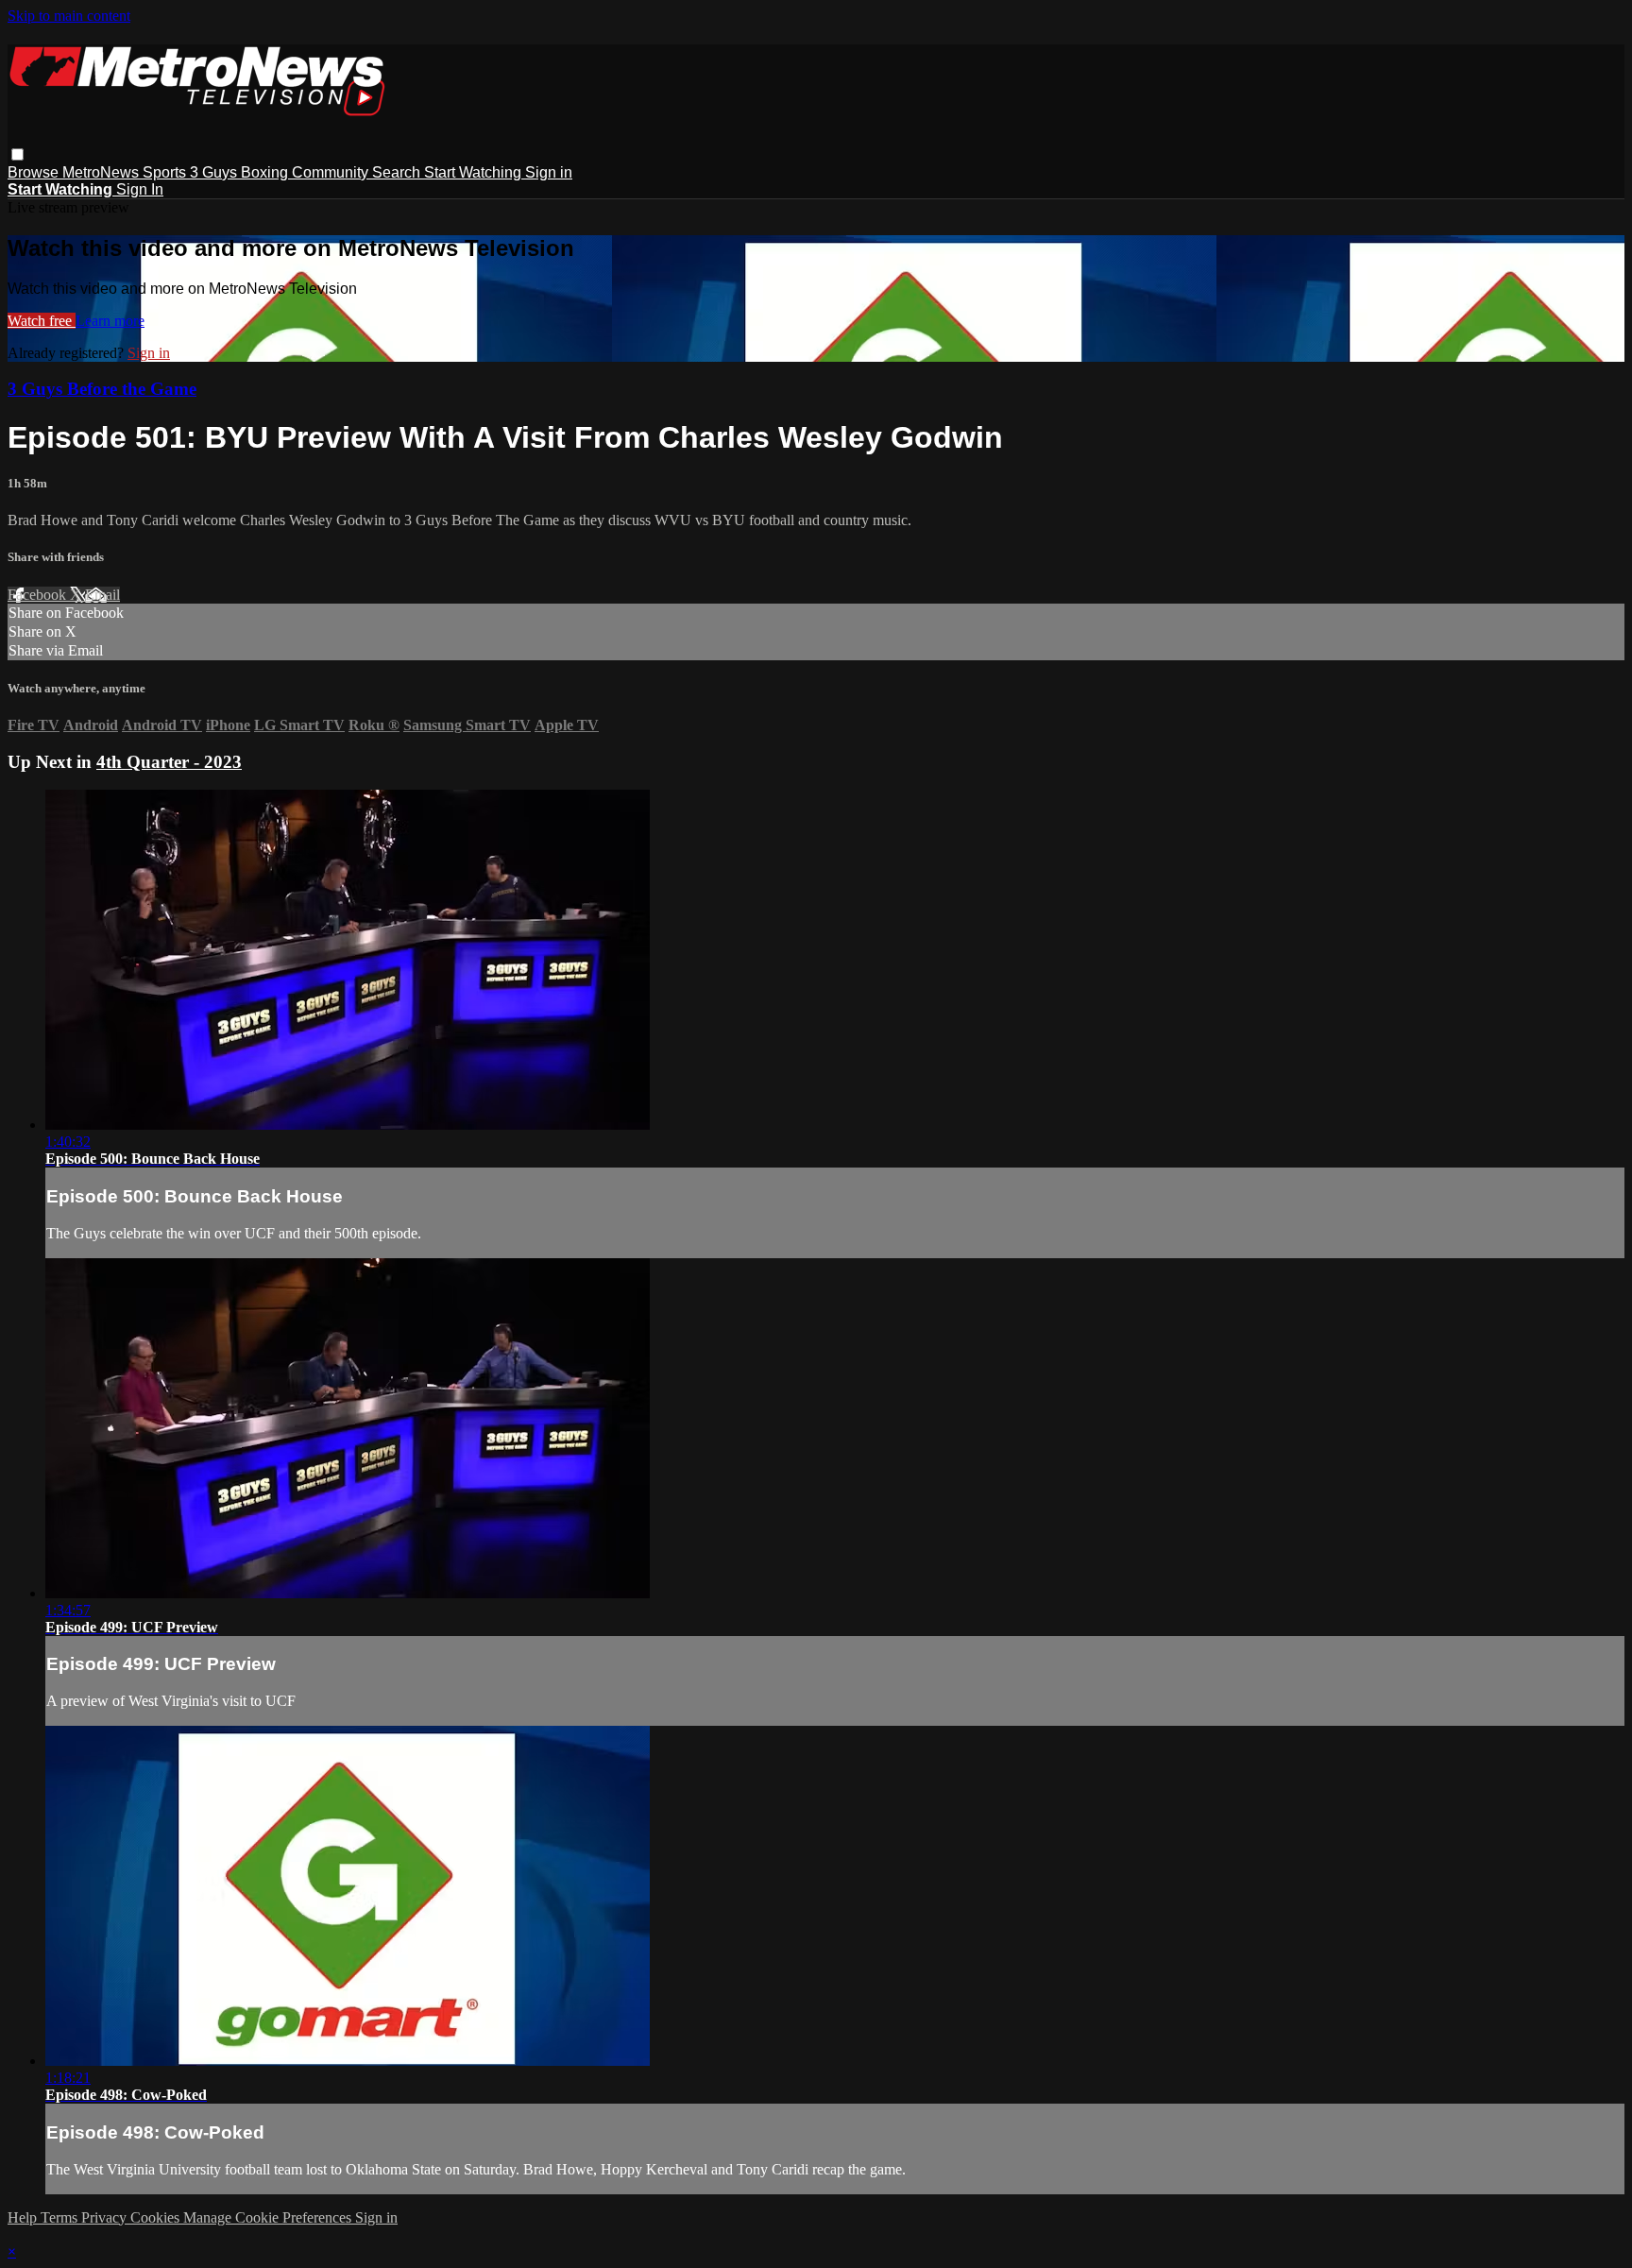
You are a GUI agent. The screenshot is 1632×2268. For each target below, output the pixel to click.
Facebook (39, 595)
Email (102, 595)
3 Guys (215, 172)
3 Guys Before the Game (102, 389)
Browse (35, 172)
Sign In (140, 189)
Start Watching (475, 172)
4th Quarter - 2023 (169, 762)
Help (24, 2217)
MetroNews (102, 172)
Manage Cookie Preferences (269, 2217)
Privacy (106, 2217)
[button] (17, 154)
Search (398, 172)
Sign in (549, 172)
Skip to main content (69, 16)
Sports (166, 172)
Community (332, 172)
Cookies (157, 2217)
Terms (61, 2217)
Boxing (266, 172)
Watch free (42, 321)
